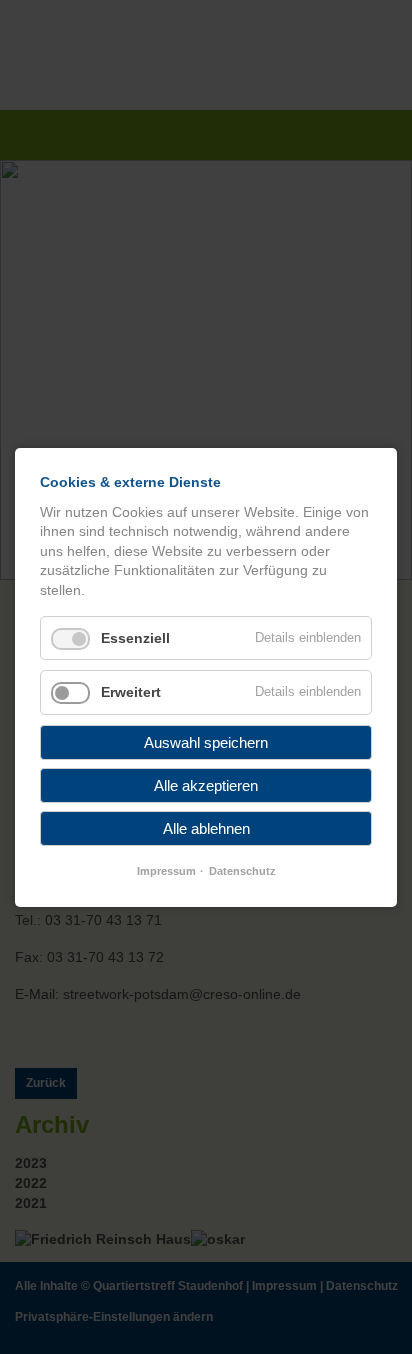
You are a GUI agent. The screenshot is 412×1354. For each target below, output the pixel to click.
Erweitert (131, 692)
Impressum (166, 871)
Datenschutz (242, 871)
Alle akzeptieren (206, 785)
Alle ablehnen (206, 828)
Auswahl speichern (206, 742)
